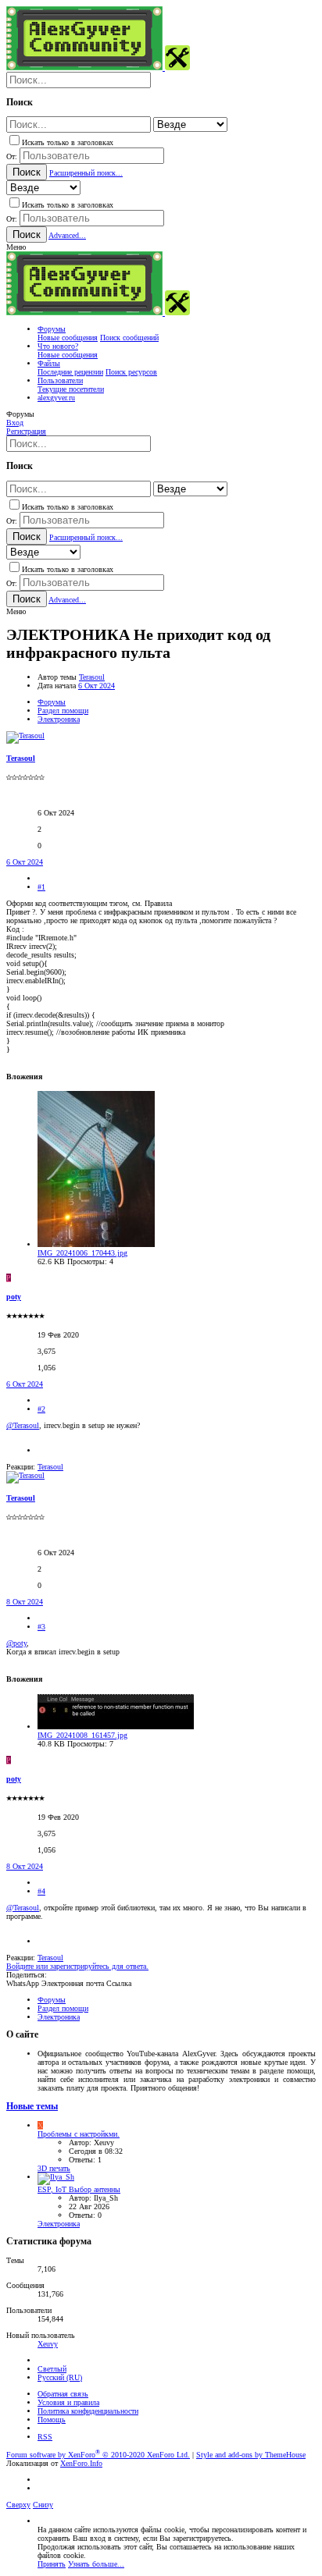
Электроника (59, 2224)
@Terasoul (23, 1425)
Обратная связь (63, 2394)
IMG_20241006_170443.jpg (82, 1253)
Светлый (52, 2369)
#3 (41, 1627)
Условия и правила (68, 2402)
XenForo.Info (81, 2463)
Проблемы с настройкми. (79, 2134)
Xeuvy (48, 2344)
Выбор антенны (79, 2189)
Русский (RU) (60, 2377)
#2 (41, 1409)
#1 (41, 887)
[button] (16, 247)
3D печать (54, 2168)
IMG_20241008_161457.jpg (82, 1735)
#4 (41, 1891)
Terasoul (92, 677)
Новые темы (32, 2107)
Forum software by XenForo (98, 2455)
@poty (16, 1643)
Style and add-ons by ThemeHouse (251, 2455)
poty (14, 1297)
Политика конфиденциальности (88, 2411)
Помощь (52, 2420)
